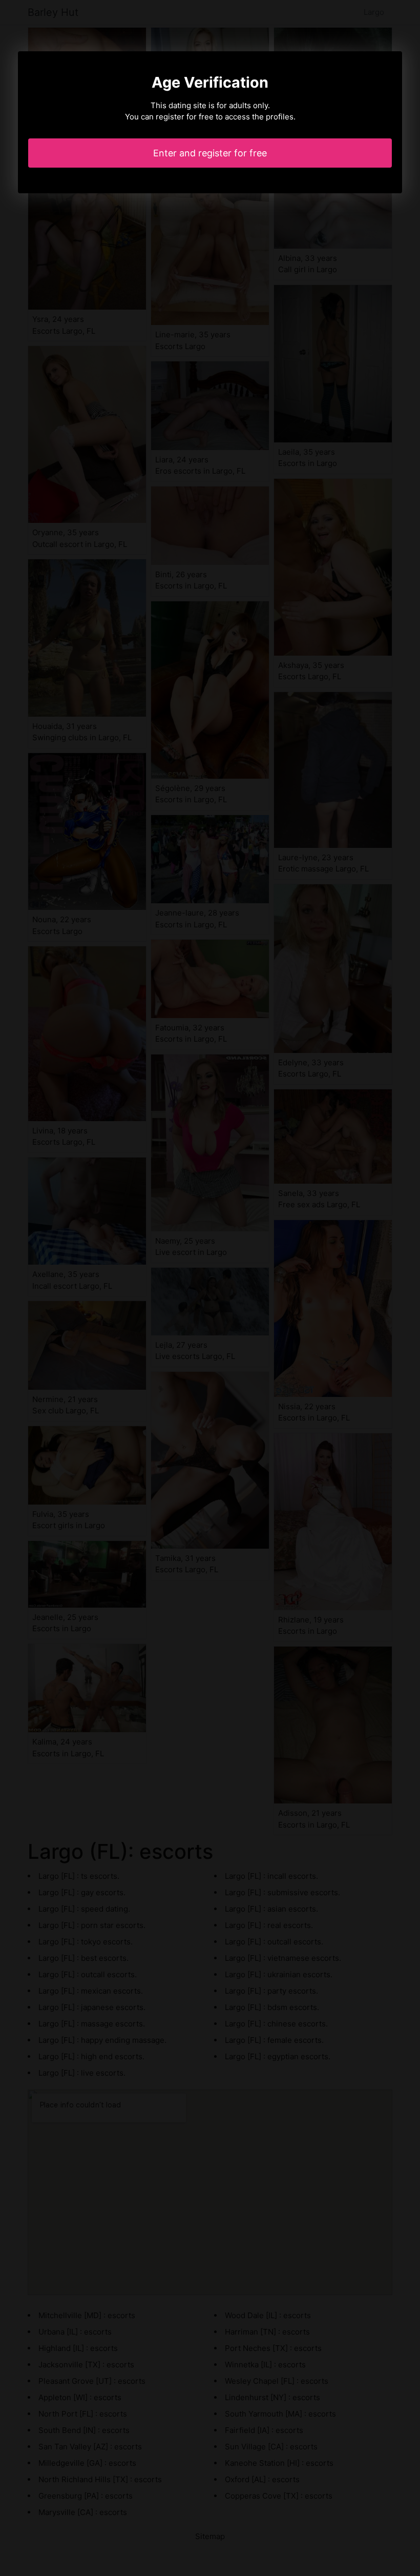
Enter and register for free (210, 153)
